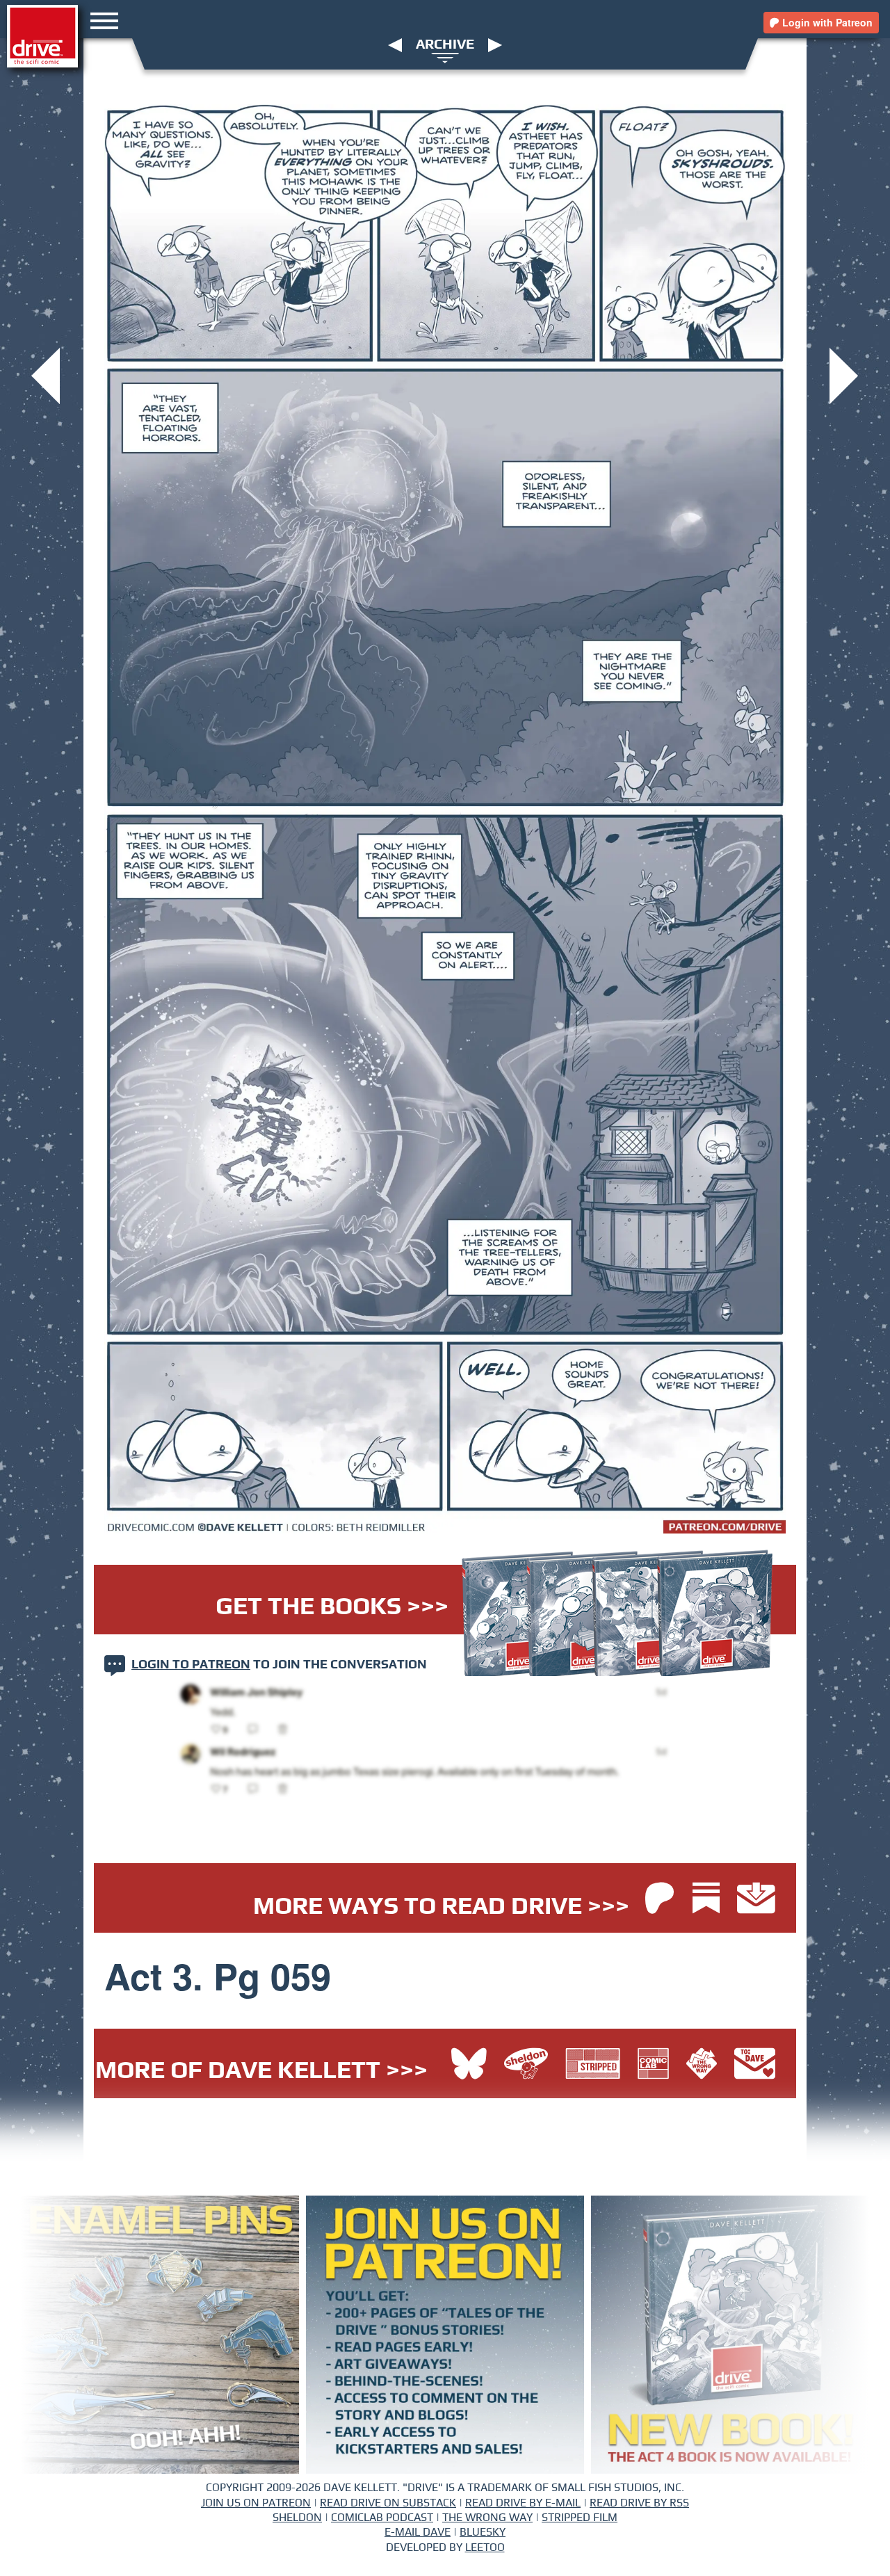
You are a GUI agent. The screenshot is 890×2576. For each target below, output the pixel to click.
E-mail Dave (418, 2532)
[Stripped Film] (596, 2066)
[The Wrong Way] (705, 2066)
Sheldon (297, 2518)
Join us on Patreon (256, 2503)
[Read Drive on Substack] (710, 1900)
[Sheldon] (529, 2066)
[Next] (495, 45)
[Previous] (395, 45)
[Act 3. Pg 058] (46, 375)
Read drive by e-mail (523, 2503)
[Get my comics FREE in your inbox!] (756, 1900)
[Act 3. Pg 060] (844, 375)
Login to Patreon (191, 1665)
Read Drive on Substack (388, 2503)
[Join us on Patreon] (660, 1900)
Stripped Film (580, 2518)
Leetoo (485, 2547)
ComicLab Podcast (382, 2518)
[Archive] (445, 57)
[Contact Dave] (755, 2066)
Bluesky (483, 2532)
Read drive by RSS (639, 2503)
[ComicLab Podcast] (657, 2066)
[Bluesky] (469, 2066)
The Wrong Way (487, 2518)
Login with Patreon (826, 22)
